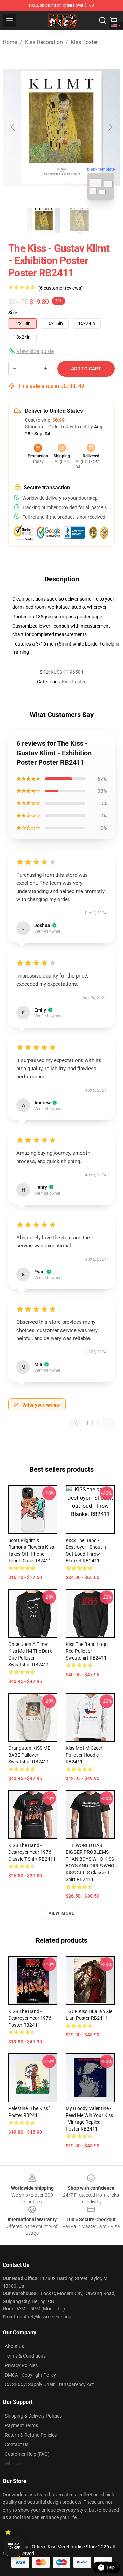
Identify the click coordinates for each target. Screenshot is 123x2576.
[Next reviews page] (109, 1423)
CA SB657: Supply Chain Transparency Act (49, 2384)
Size (13, 313)
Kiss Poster (84, 42)
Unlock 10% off (14, 2546)
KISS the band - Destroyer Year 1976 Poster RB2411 (30, 2018)
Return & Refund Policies (31, 2435)
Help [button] (111, 2567)
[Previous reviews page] (76, 1423)
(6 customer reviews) (60, 288)
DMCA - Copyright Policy (30, 2375)
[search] (102, 20)
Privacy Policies (21, 2365)
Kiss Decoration (44, 42)
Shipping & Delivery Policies (33, 2416)
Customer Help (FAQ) (27, 2454)
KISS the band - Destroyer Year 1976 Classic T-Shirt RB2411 (32, 1852)
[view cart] (113, 20)
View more (62, 1913)
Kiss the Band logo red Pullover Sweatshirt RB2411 (87, 1651)
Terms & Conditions (25, 2356)
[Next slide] (110, 127)
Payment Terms (21, 2425)
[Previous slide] (13, 127)
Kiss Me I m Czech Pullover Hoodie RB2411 (85, 1755)
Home (10, 42)
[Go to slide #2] (79, 221)
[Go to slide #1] (44, 221)
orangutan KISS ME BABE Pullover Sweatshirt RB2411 (29, 1755)
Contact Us (17, 2444)
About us (14, 2346)
